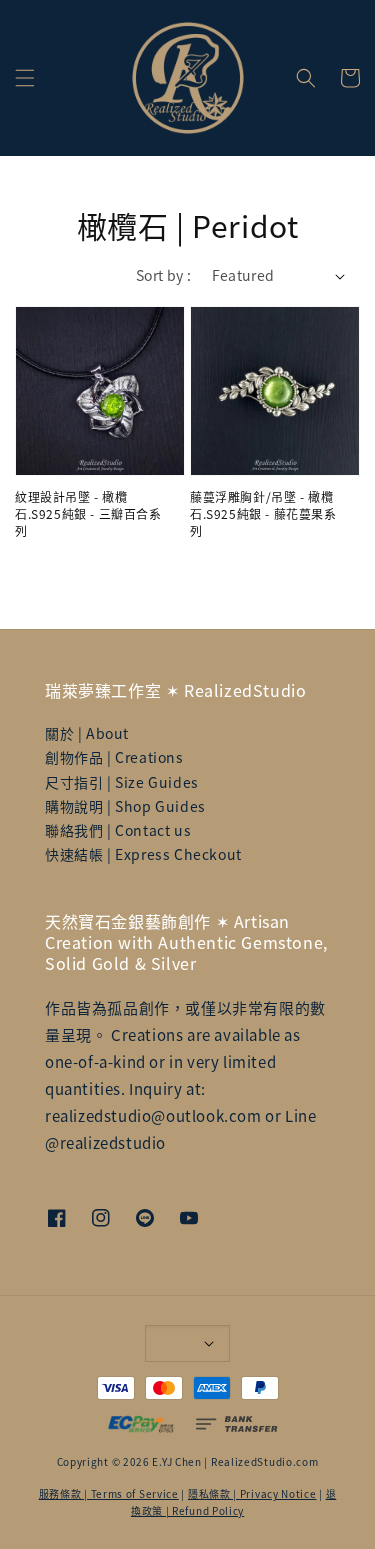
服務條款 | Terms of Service (109, 1493)
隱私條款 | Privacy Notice (252, 1493)
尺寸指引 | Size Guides (122, 782)
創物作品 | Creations (114, 757)
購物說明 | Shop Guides (125, 806)
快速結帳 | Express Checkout (143, 854)
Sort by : (164, 275)
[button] (25, 78)
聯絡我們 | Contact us (118, 830)
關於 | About (87, 733)
